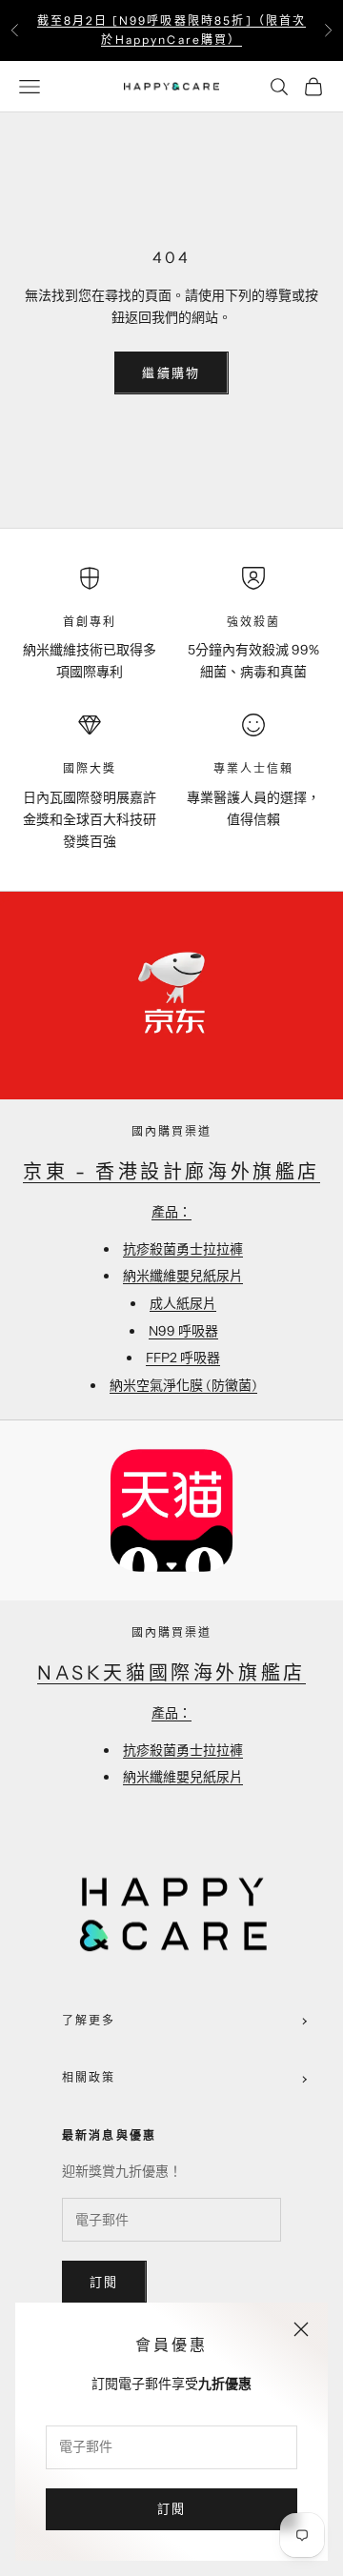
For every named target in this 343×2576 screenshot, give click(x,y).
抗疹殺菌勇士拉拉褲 (183, 1249)
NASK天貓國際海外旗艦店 (171, 1673)
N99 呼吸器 (183, 1331)
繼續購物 (171, 372)
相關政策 (89, 2077)
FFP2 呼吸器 (183, 1358)
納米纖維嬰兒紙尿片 (183, 1276)
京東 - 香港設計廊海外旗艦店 (171, 1172)
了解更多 (89, 2020)
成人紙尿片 (183, 1303)
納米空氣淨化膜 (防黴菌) (183, 1385)
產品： (171, 1212)
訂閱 (172, 2508)
